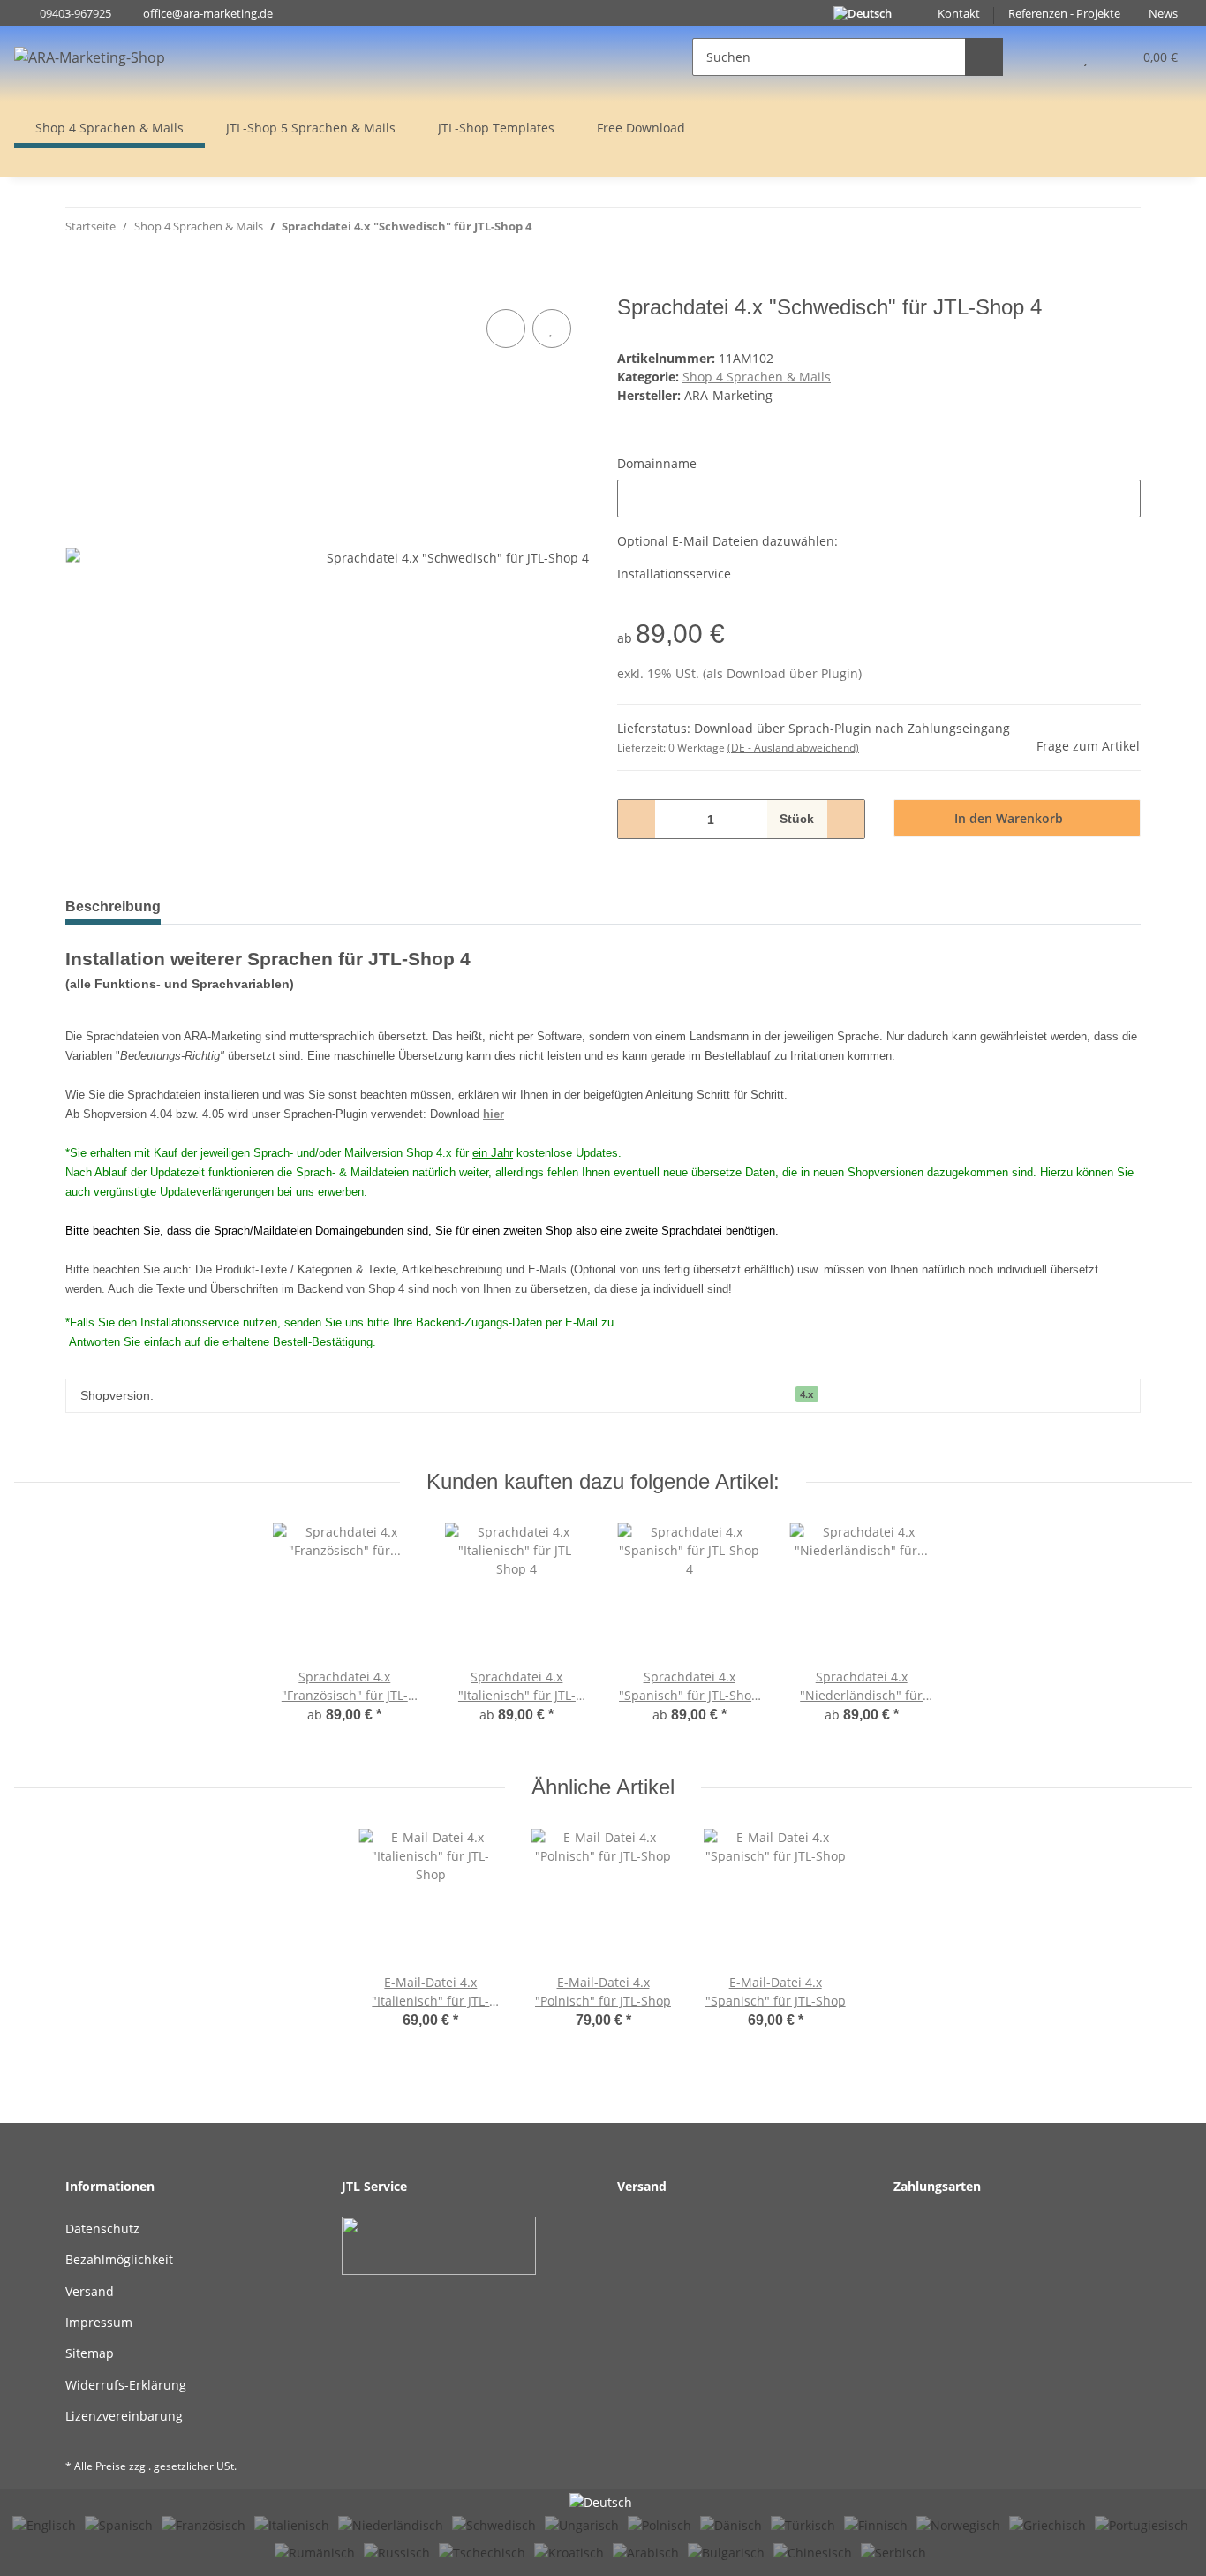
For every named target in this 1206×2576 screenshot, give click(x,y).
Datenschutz (102, 2229)
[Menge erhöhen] (845, 819)
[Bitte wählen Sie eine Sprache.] (603, 2501)
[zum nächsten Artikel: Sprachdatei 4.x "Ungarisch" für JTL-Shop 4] (1122, 227)
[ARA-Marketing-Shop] (90, 57)
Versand (90, 2291)
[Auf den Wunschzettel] (552, 329)
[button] (1050, 57)
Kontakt (959, 14)
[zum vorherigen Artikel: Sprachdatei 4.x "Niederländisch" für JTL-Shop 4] (1084, 227)
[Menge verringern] (637, 819)
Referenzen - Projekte (1064, 14)
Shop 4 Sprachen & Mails (757, 377)
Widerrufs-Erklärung (126, 2385)
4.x (807, 1394)
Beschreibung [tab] (113, 907)
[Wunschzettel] (1085, 57)
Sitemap (90, 2353)
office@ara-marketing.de (208, 14)
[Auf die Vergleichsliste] (506, 329)
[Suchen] (984, 57)
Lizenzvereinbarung (124, 2416)
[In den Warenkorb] (79, 285)
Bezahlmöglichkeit (119, 2259)
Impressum (99, 2322)
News (1163, 14)
